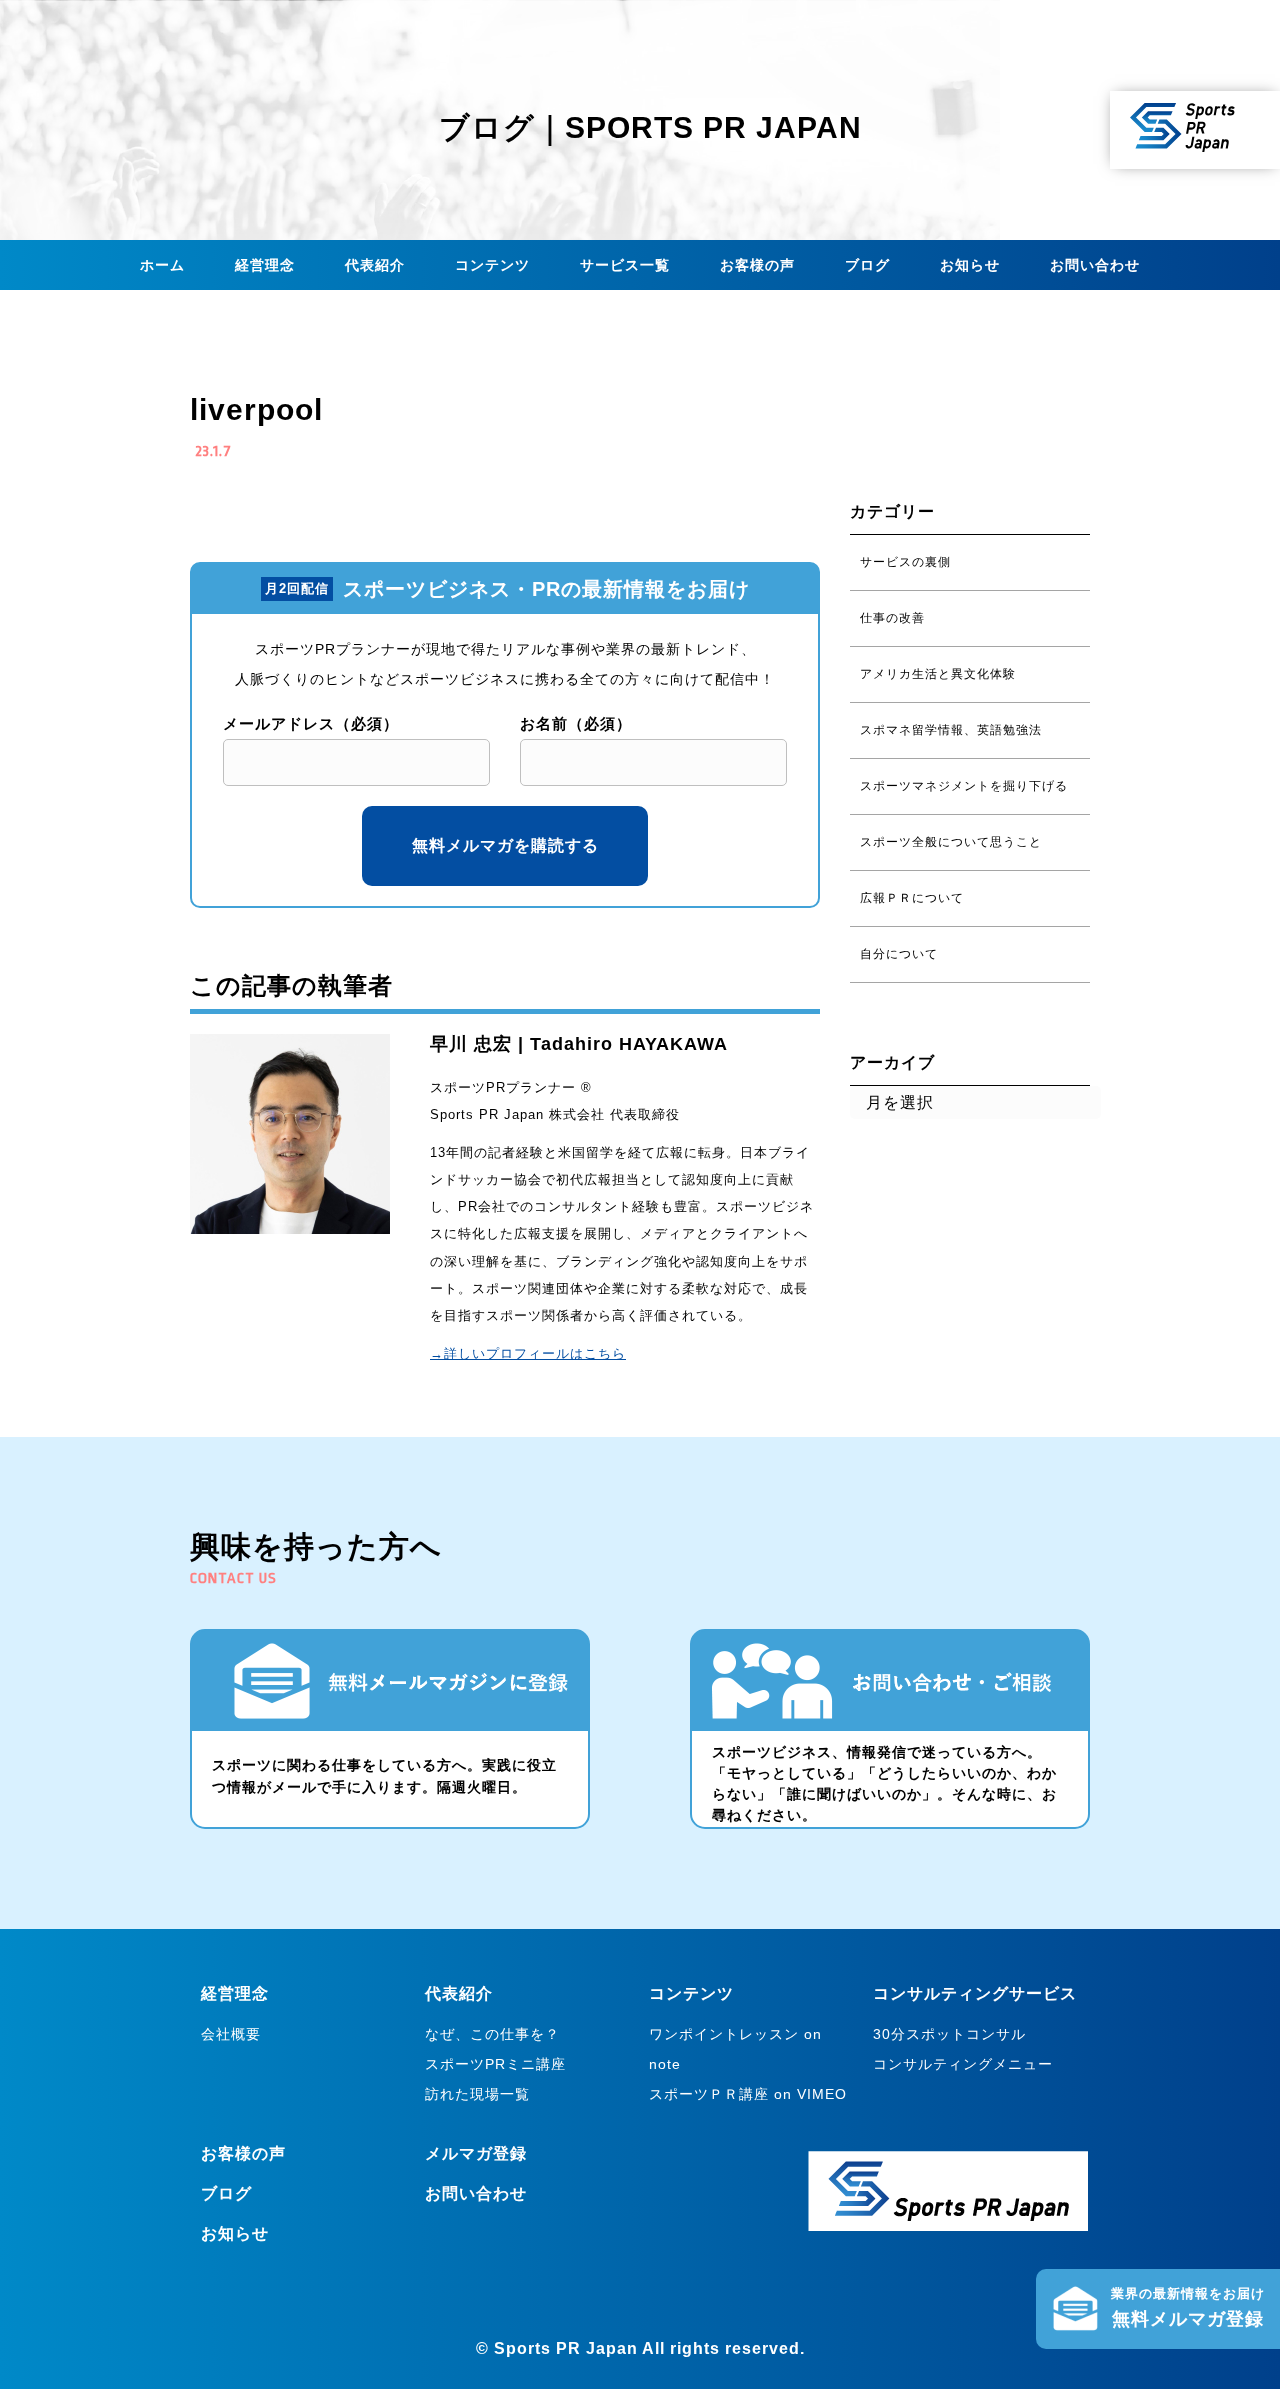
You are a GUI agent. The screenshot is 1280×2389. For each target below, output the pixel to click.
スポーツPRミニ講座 (495, 2064)
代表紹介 (375, 265)
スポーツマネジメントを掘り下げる (964, 786)
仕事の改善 (892, 618)
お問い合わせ (1095, 265)
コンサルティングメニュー (963, 2064)
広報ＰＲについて (912, 898)
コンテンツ (492, 265)
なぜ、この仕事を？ (492, 2034)
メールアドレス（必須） (311, 723)
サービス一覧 (625, 265)
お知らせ (970, 265)
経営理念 (265, 265)
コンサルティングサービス (975, 1993)
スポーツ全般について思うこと (951, 842)
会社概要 (231, 2034)
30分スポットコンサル (949, 2034)
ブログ (867, 265)
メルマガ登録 (476, 2153)
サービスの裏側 (905, 562)
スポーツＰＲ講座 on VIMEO (748, 2094)
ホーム (162, 265)
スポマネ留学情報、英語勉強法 (951, 730)
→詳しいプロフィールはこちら (528, 1353)
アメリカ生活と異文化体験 (938, 674)
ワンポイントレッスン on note (735, 2049)
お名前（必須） (576, 723)
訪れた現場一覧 (477, 2094)
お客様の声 (757, 265)
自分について (899, 954)
